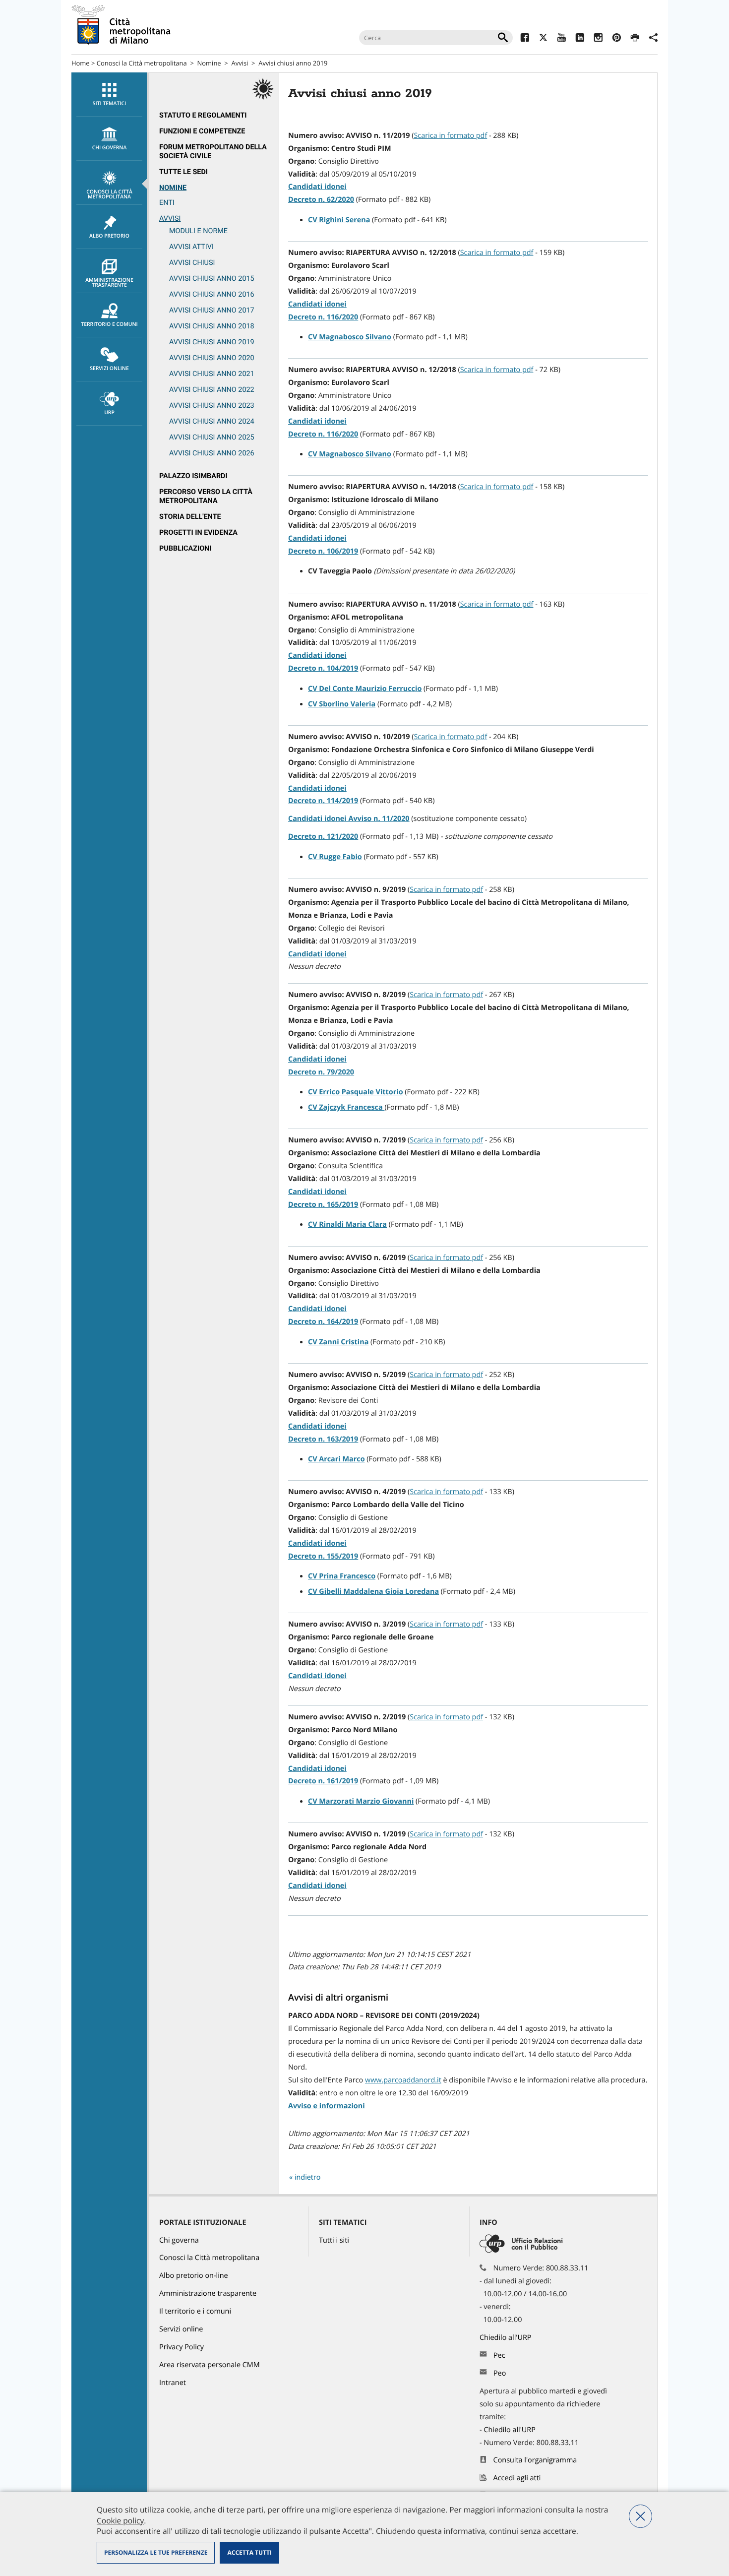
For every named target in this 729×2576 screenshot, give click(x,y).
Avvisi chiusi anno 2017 (212, 310)
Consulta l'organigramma (535, 2460)
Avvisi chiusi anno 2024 (212, 421)
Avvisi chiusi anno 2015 (212, 279)
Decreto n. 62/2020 (321, 200)
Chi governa (179, 2240)
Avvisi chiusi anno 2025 (212, 437)
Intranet (173, 2383)
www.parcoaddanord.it (403, 2080)
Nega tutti (640, 2516)
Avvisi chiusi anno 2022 (212, 390)
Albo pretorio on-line (194, 2276)
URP (109, 413)
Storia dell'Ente (190, 517)
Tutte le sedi (183, 172)
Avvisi (240, 63)
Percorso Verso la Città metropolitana (206, 496)
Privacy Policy (182, 2347)
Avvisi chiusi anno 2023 (212, 406)
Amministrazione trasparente (109, 283)
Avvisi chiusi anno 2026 (212, 453)
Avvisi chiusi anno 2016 (212, 294)
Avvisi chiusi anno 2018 (212, 326)
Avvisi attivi (191, 247)
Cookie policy (120, 2520)
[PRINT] (635, 39)
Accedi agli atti (517, 2478)
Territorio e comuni (109, 324)
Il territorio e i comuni (195, 2311)
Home (81, 63)
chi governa (110, 148)
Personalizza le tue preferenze (156, 2552)
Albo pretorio (109, 236)
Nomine (209, 63)
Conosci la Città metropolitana (142, 63)
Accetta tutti (249, 2552)
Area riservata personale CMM (210, 2365)
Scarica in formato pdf (450, 136)
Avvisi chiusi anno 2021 (212, 374)
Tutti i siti (334, 2240)
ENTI (167, 203)
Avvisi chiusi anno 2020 (212, 358)
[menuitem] (109, 94)
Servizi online (109, 369)
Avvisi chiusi (192, 263)
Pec (499, 2356)
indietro (308, 2177)
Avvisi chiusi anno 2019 (212, 342)
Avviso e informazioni (327, 2106)
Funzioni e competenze (202, 131)
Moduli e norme (198, 231)
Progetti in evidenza (198, 533)
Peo (500, 2373)
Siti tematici (109, 104)
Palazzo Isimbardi (193, 476)
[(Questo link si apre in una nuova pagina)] (525, 39)
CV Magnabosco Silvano (350, 337)
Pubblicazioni (185, 548)
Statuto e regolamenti (203, 115)
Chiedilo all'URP (506, 2338)
